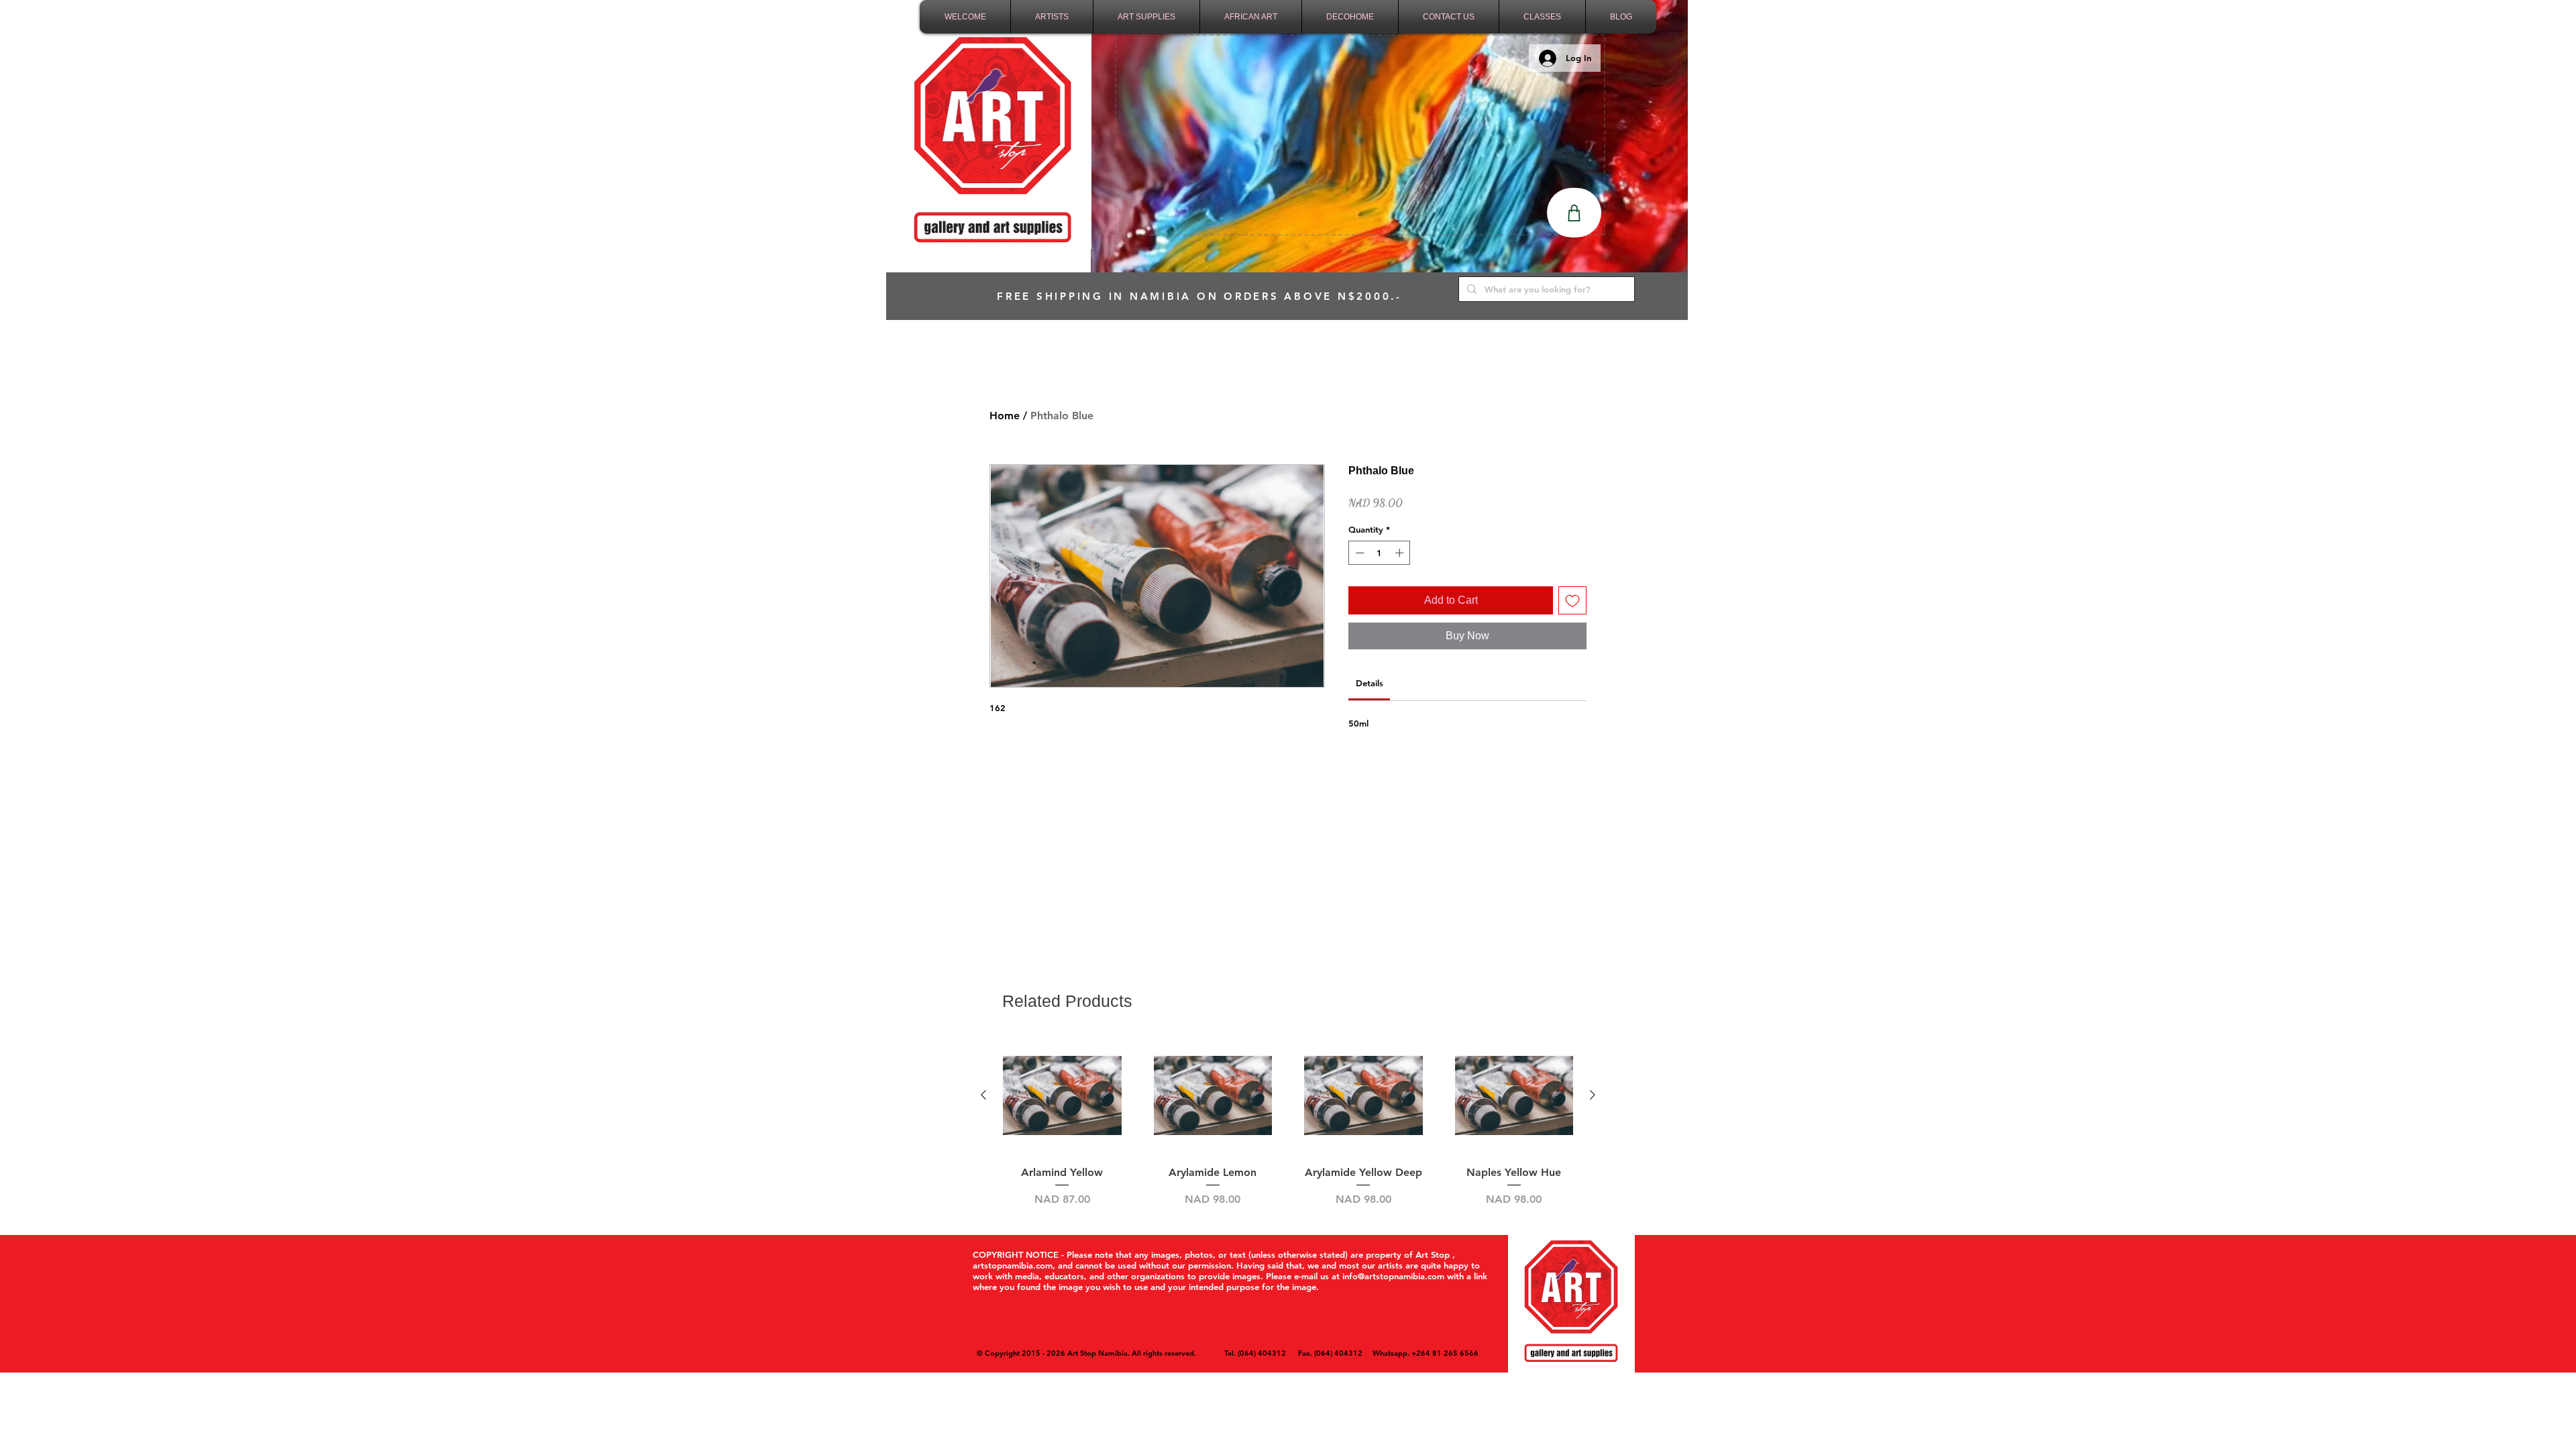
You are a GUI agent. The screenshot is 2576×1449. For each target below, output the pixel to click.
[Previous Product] (983, 1095)
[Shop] (1574, 213)
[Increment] (1401, 553)
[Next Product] (1593, 1095)
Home (1005, 416)
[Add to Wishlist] (1572, 600)
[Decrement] (1358, 553)
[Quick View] (1062, 1096)
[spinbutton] (1380, 553)
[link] (1370, 683)
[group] (1288, 1122)
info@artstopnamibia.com (1393, 1276)
